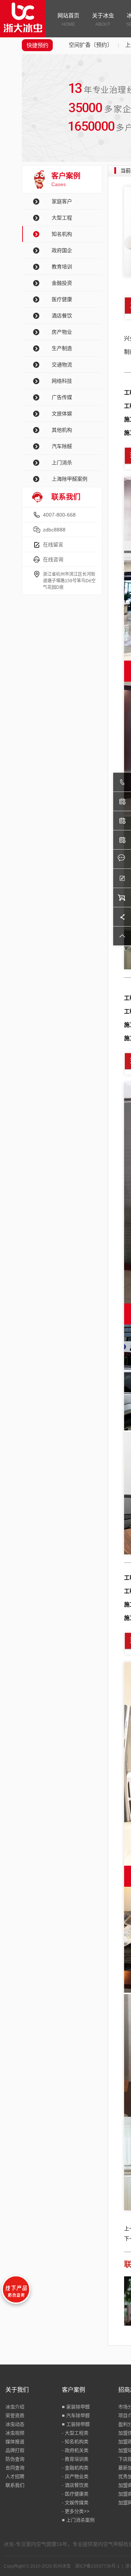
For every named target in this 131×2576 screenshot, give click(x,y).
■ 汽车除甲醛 (76, 2415)
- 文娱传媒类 (75, 2503)
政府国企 (62, 250)
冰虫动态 (15, 2424)
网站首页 (68, 20)
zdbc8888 (54, 530)
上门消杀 (62, 463)
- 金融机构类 (75, 2468)
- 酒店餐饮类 (75, 2485)
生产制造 (62, 348)
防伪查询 (15, 2459)
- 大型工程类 (75, 2433)
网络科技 (62, 381)
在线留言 (53, 545)
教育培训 (62, 267)
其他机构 (62, 430)
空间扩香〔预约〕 (91, 45)
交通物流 (62, 365)
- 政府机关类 (75, 2450)
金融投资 (62, 283)
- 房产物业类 (75, 2476)
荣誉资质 (15, 2415)
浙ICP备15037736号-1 (97, 2566)
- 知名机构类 (75, 2442)
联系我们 (15, 2485)
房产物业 (62, 332)
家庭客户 (62, 201)
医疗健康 (62, 299)
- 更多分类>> (76, 2511)
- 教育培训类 (75, 2459)
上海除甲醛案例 (70, 479)
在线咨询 (53, 559)
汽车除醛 (62, 446)
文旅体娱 (62, 414)
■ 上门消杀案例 (78, 2520)
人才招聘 (15, 2476)
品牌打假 (15, 2450)
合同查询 (15, 2468)
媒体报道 (15, 2442)
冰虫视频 (15, 2433)
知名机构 (62, 234)
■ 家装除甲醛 (76, 2407)
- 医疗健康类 (75, 2494)
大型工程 (62, 218)
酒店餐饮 (62, 316)
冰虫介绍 (15, 2407)
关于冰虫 (103, 20)
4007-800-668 (59, 515)
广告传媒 (62, 397)
